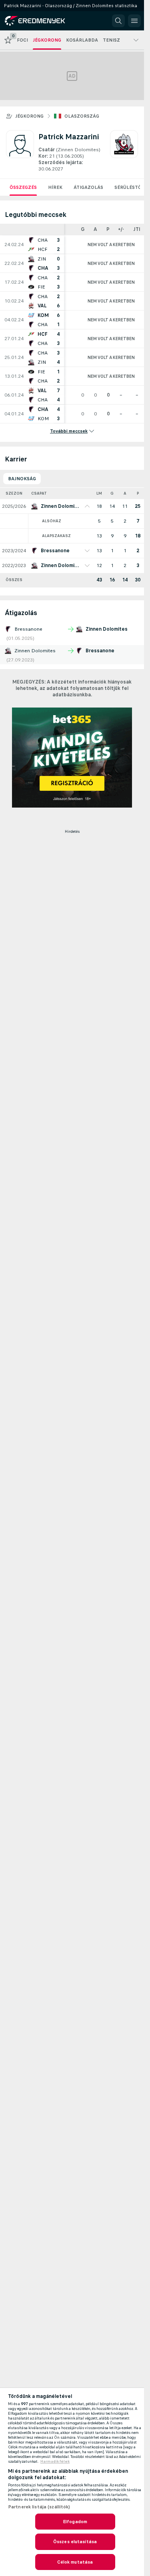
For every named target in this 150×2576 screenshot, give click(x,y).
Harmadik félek (55, 2462)
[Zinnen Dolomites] (124, 151)
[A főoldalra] (41, 21)
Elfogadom (75, 2522)
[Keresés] (118, 21)
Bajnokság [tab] (22, 479)
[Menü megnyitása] (134, 21)
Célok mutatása (75, 2562)
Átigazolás (88, 187)
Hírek (55, 187)
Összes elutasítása (75, 2542)
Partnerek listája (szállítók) (39, 2507)
